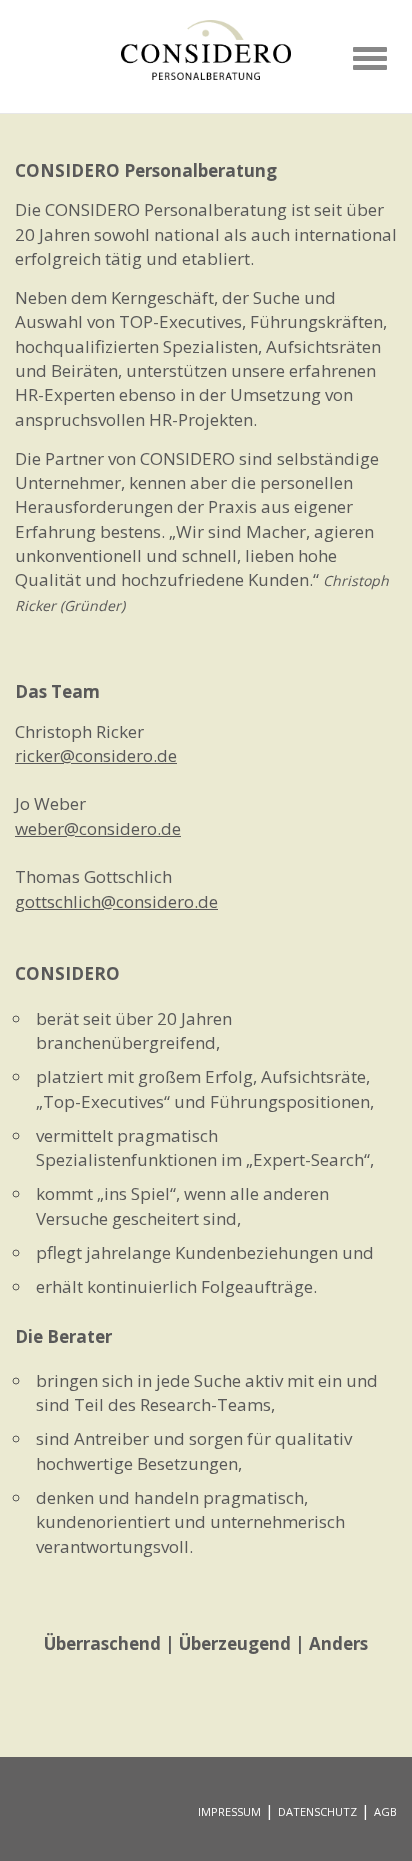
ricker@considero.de (96, 755)
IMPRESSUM (229, 1811)
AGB (385, 1811)
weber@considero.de (98, 828)
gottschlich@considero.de (116, 901)
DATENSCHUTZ (317, 1811)
